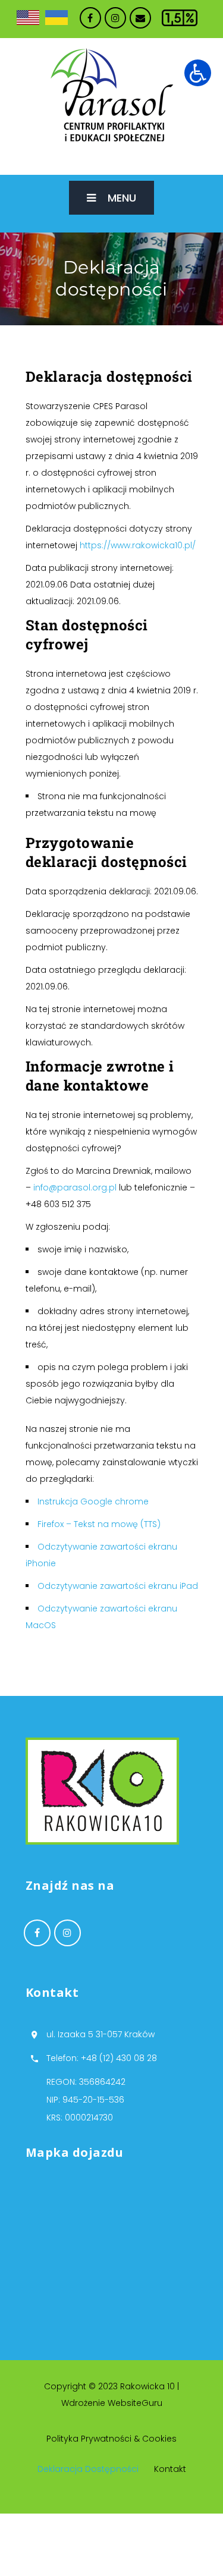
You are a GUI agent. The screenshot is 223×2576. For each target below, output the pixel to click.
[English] (28, 18)
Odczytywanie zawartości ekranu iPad (118, 1586)
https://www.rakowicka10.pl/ (138, 545)
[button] (198, 73)
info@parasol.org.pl (75, 1188)
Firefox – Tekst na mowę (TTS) (99, 1524)
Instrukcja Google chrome (93, 1501)
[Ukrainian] (56, 18)
